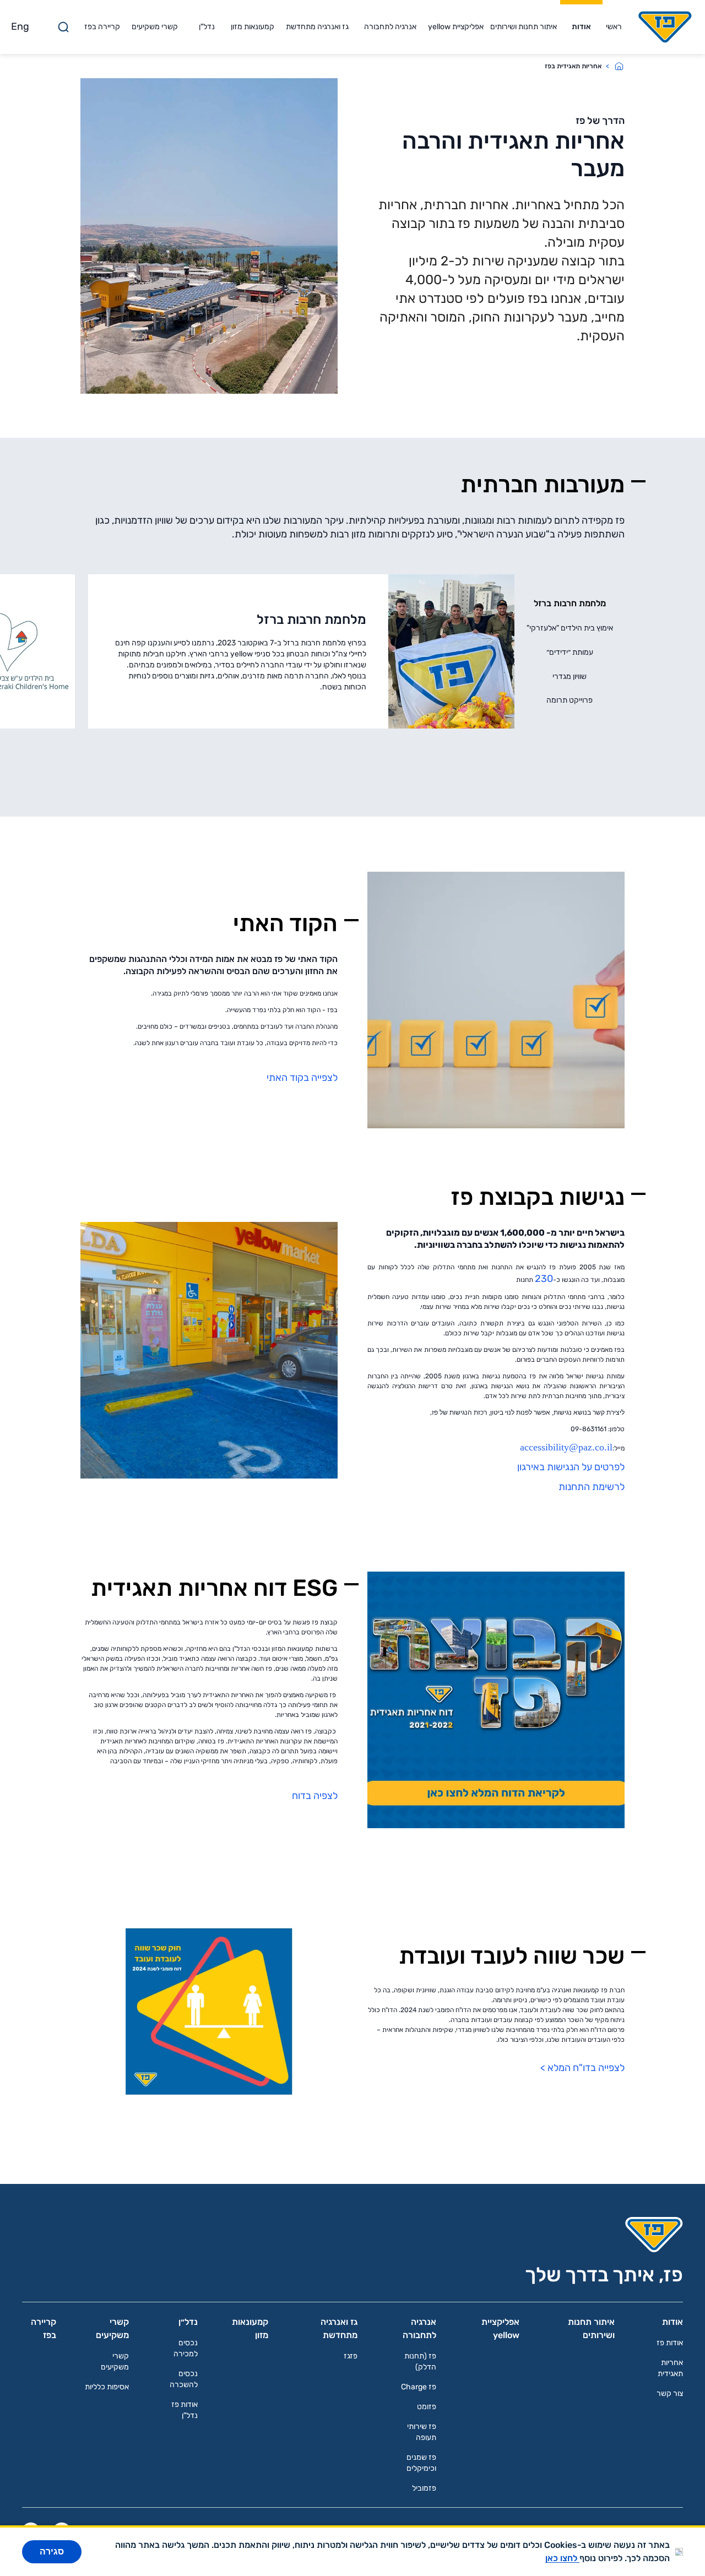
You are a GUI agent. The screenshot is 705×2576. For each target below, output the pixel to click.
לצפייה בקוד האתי (302, 1078)
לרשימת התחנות (590, 1487)
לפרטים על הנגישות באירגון (570, 1467)
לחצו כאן (562, 2558)
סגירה (52, 2551)
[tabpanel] (301, 651)
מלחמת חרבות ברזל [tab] (570, 603)
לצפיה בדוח (315, 1796)
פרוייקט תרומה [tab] (570, 700)
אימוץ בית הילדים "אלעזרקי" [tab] (570, 628)
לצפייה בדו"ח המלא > (582, 2068)
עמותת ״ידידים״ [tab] (570, 652)
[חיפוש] (63, 27)
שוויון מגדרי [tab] (570, 676)
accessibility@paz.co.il (566, 1447)
